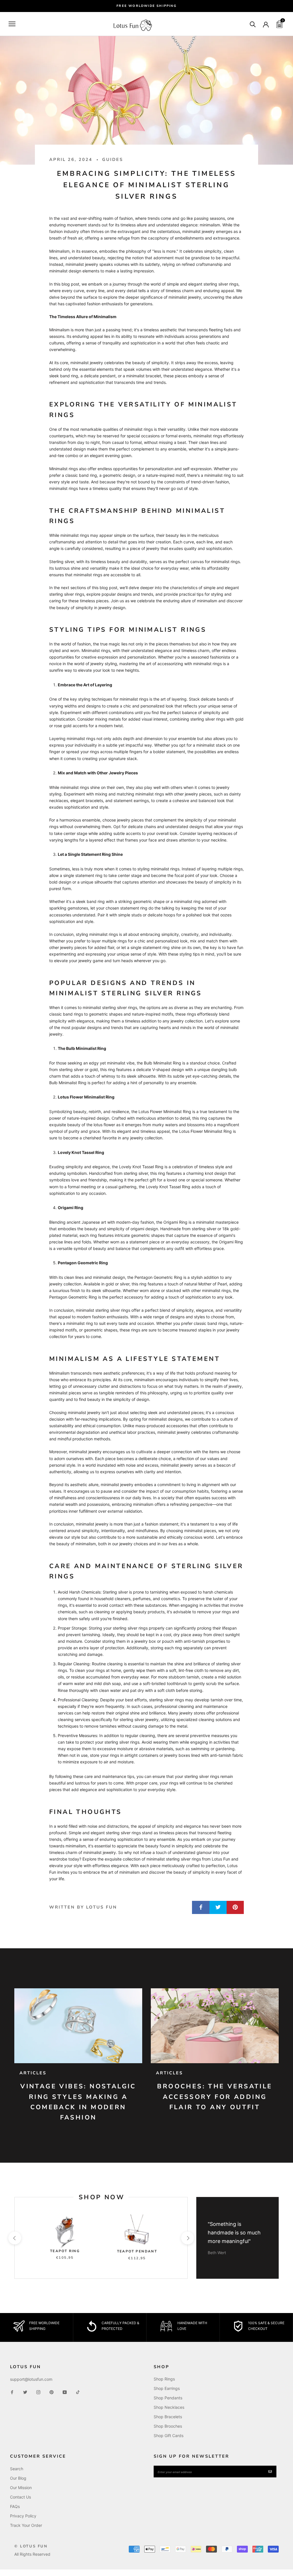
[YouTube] (65, 2392)
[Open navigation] (12, 24)
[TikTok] (78, 2392)
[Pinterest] (52, 2392)
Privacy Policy (23, 2516)
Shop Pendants (168, 2398)
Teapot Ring (65, 2251)
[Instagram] (38, 2392)
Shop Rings (164, 2379)
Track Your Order (26, 2525)
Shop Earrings (167, 2388)
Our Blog (18, 2478)
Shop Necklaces (169, 2407)
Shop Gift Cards (169, 2436)
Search (17, 2469)
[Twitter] (25, 2392)
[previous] (14, 2238)
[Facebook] (12, 2392)
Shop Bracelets (168, 2417)
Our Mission (21, 2488)
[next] (187, 2238)
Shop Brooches (168, 2426)
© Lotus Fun (31, 2546)
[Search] (253, 24)
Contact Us (20, 2497)
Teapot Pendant (137, 2251)
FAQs (15, 2506)
